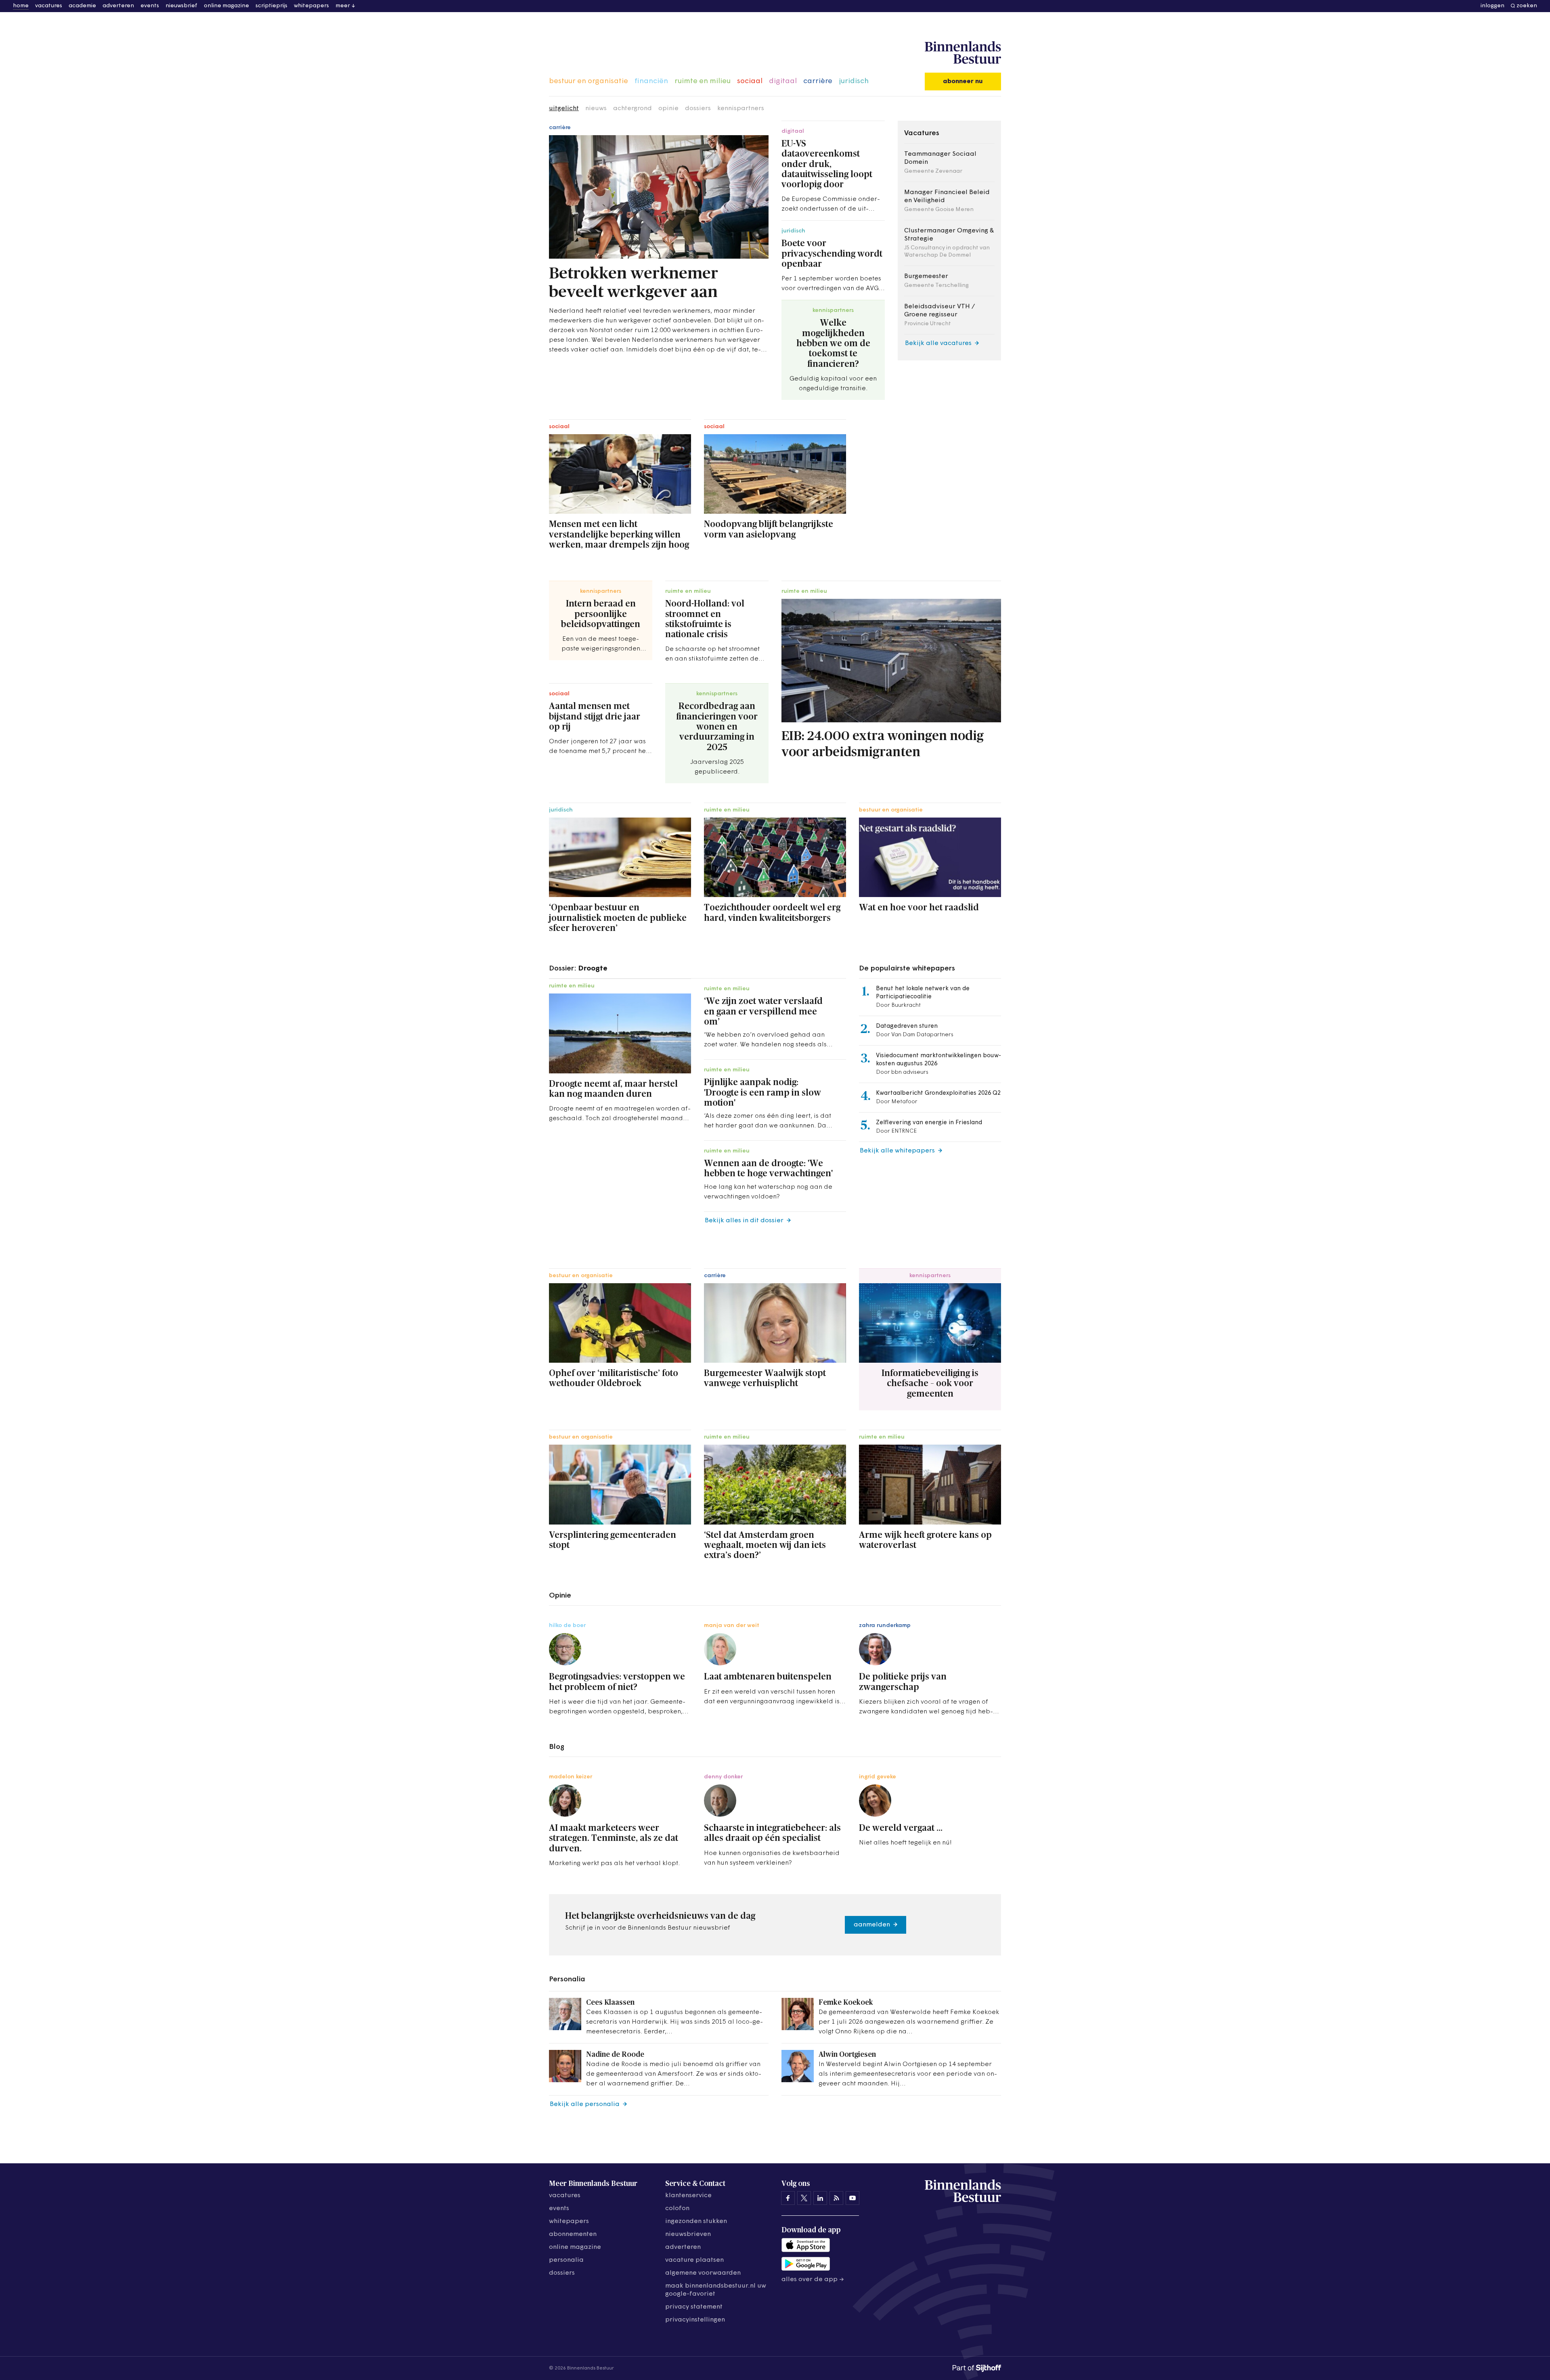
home (21, 6)
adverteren (118, 6)
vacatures (49, 6)
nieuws (596, 109)
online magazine (226, 6)
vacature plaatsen (694, 2260)
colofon (677, 2209)
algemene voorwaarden (703, 2273)
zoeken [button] (1527, 6)
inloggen (1492, 6)
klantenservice (688, 2196)
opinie (668, 109)
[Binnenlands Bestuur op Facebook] (788, 2198)
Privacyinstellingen (695, 2320)
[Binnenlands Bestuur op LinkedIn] (820, 2198)
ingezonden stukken (696, 2221)
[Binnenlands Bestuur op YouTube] (852, 2198)
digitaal (783, 82)
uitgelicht (564, 109)
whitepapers (311, 6)
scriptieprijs (271, 6)
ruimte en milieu (703, 82)
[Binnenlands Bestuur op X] (804, 2198)
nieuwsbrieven (688, 2234)
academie (82, 6)
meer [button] (343, 6)
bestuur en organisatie (589, 82)
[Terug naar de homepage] (963, 53)
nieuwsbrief (181, 6)
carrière (818, 82)
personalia (566, 2260)
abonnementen (573, 2234)
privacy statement (694, 2307)
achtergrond (633, 109)
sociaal (750, 82)
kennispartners (741, 109)
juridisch (854, 82)
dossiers (698, 109)
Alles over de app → (813, 2280)
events (150, 6)
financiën (651, 82)
